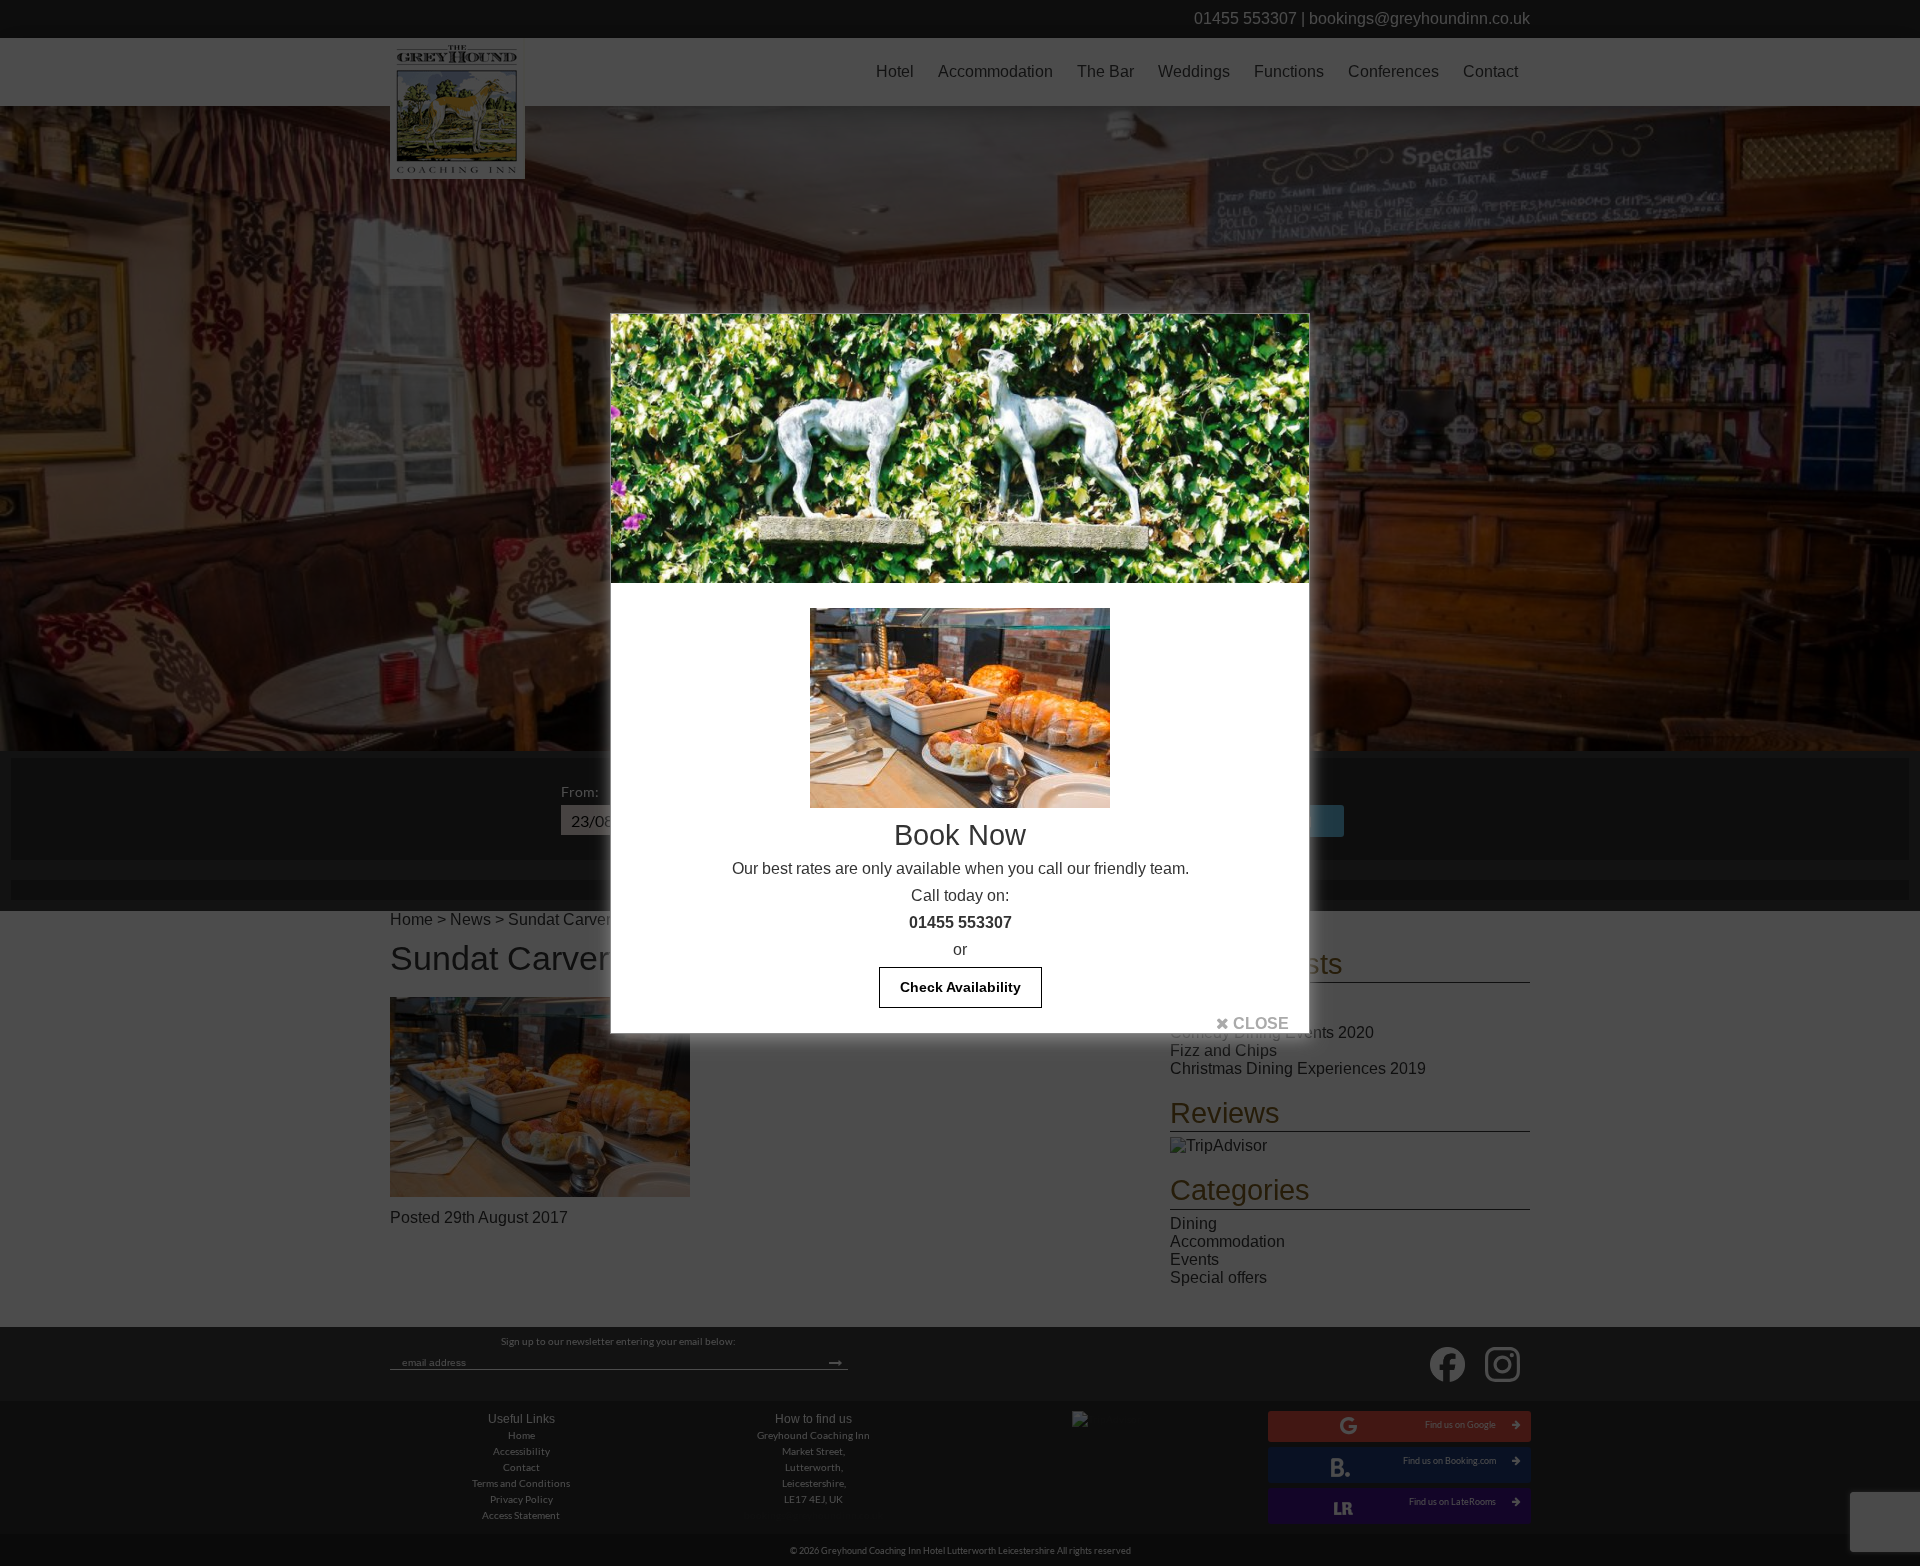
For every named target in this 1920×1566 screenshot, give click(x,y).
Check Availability (960, 987)
